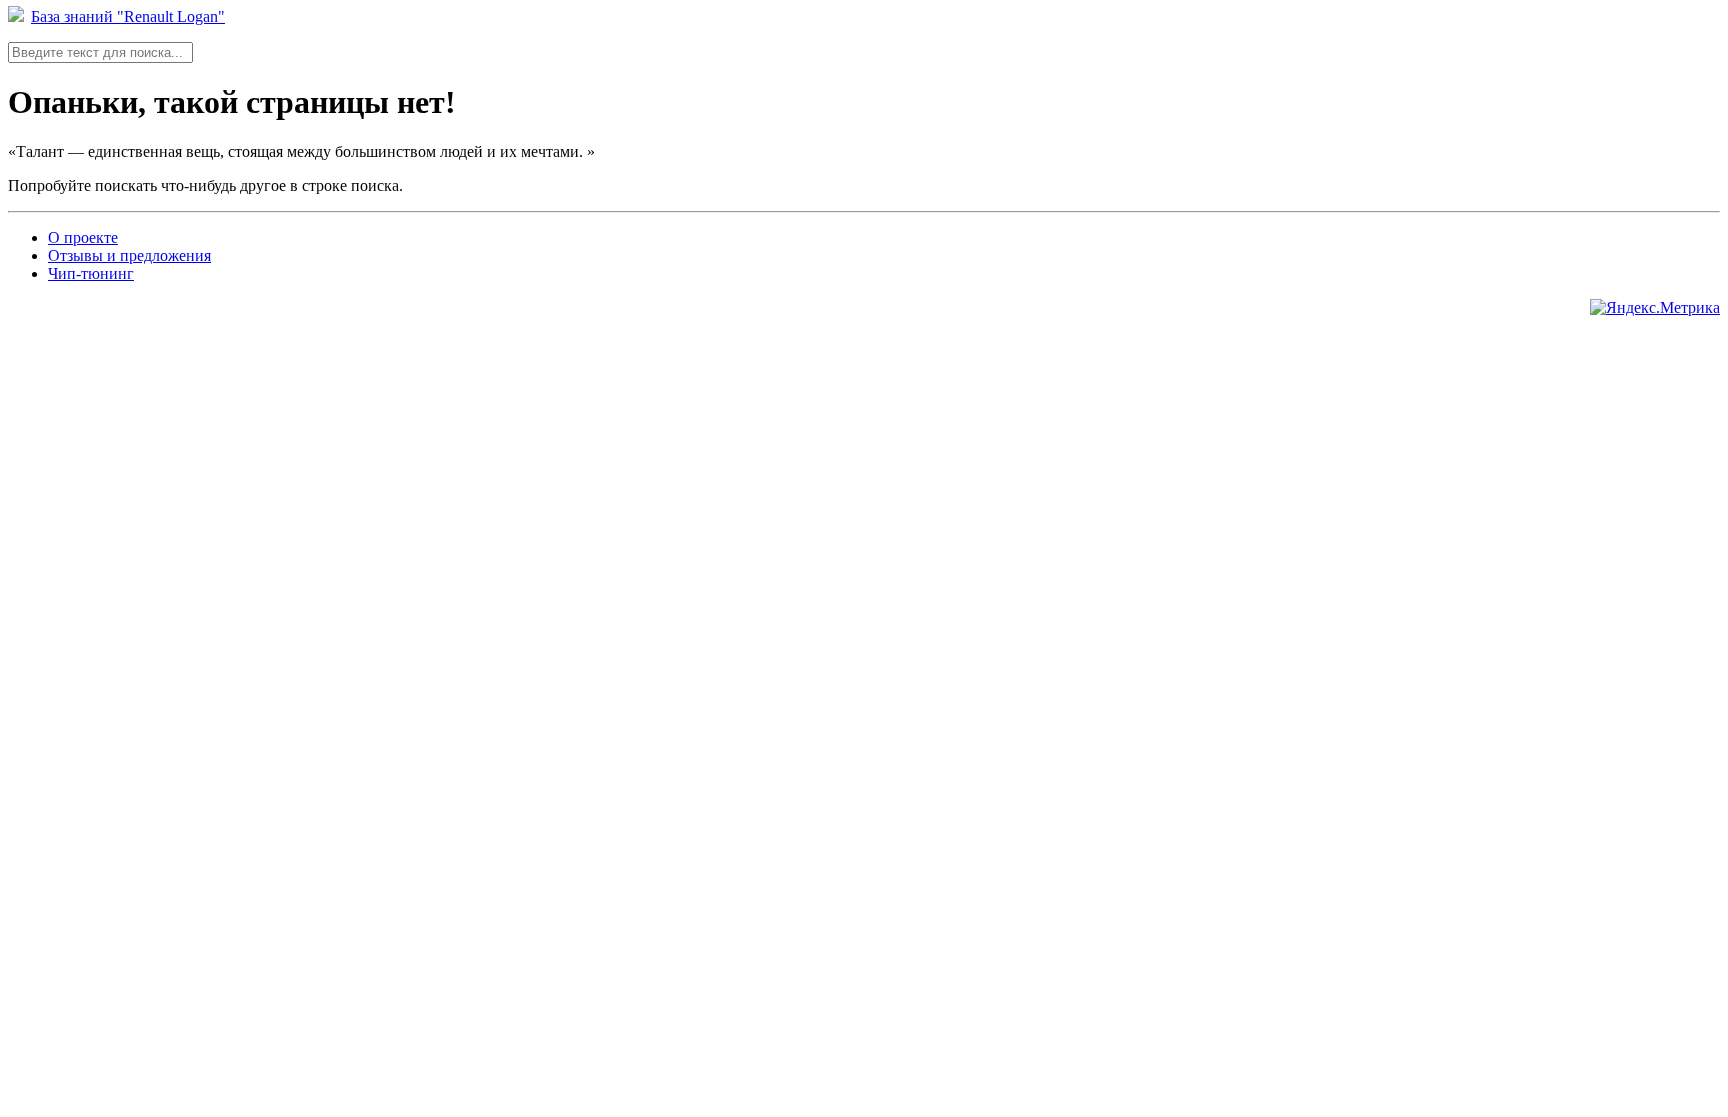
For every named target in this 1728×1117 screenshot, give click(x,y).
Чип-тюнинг (91, 273)
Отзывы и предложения (129, 255)
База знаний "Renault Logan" (128, 16)
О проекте (83, 237)
